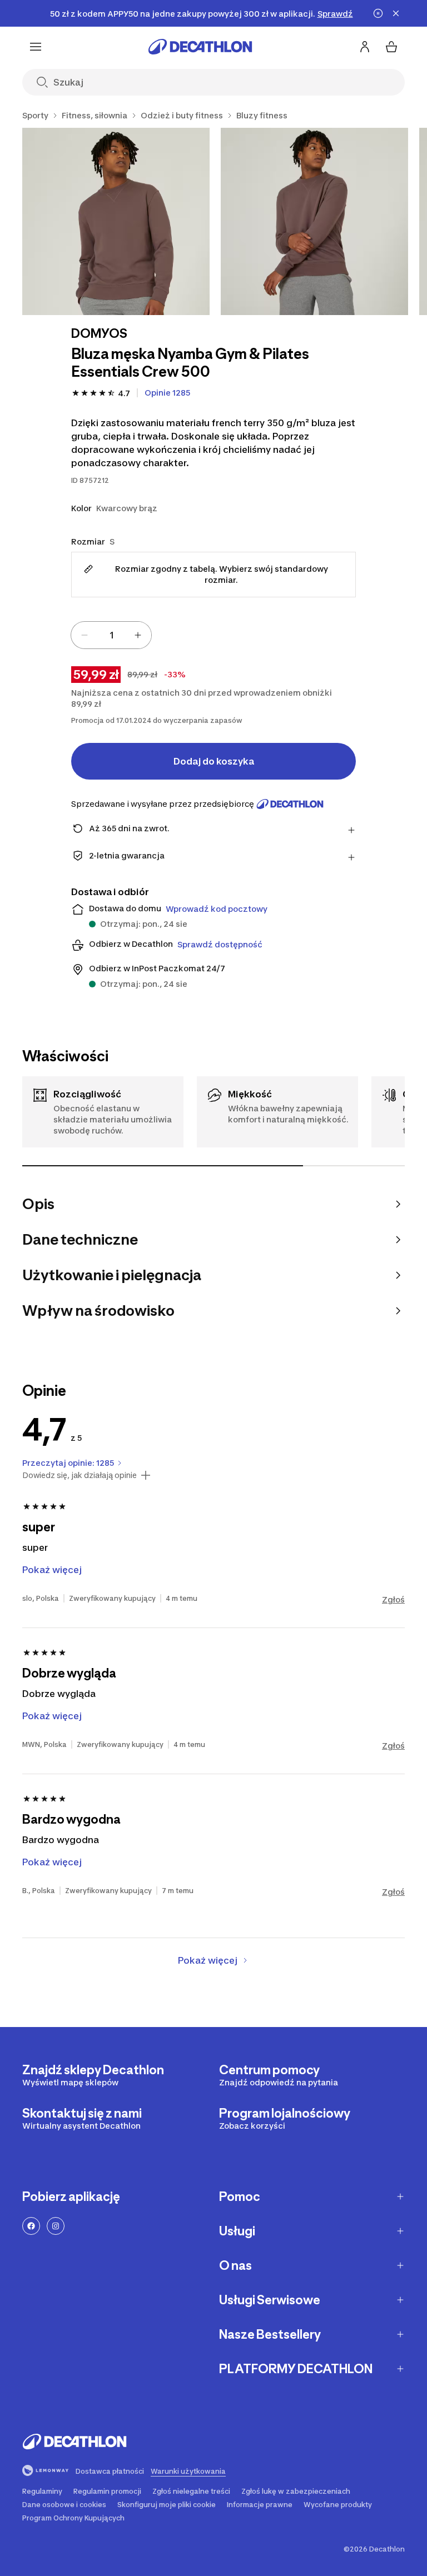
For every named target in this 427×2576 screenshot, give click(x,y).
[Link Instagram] (56, 2226)
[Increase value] (138, 635)
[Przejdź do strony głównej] (200, 47)
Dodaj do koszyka (214, 761)
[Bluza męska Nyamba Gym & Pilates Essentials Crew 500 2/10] (314, 221)
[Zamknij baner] (396, 13)
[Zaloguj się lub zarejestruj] (365, 47)
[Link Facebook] (31, 2226)
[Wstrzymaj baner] (378, 13)
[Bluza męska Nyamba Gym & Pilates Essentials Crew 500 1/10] (116, 221)
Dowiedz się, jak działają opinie (80, 1475)
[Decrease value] (85, 635)
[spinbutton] (111, 635)
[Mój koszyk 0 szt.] (391, 47)
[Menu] (36, 47)
